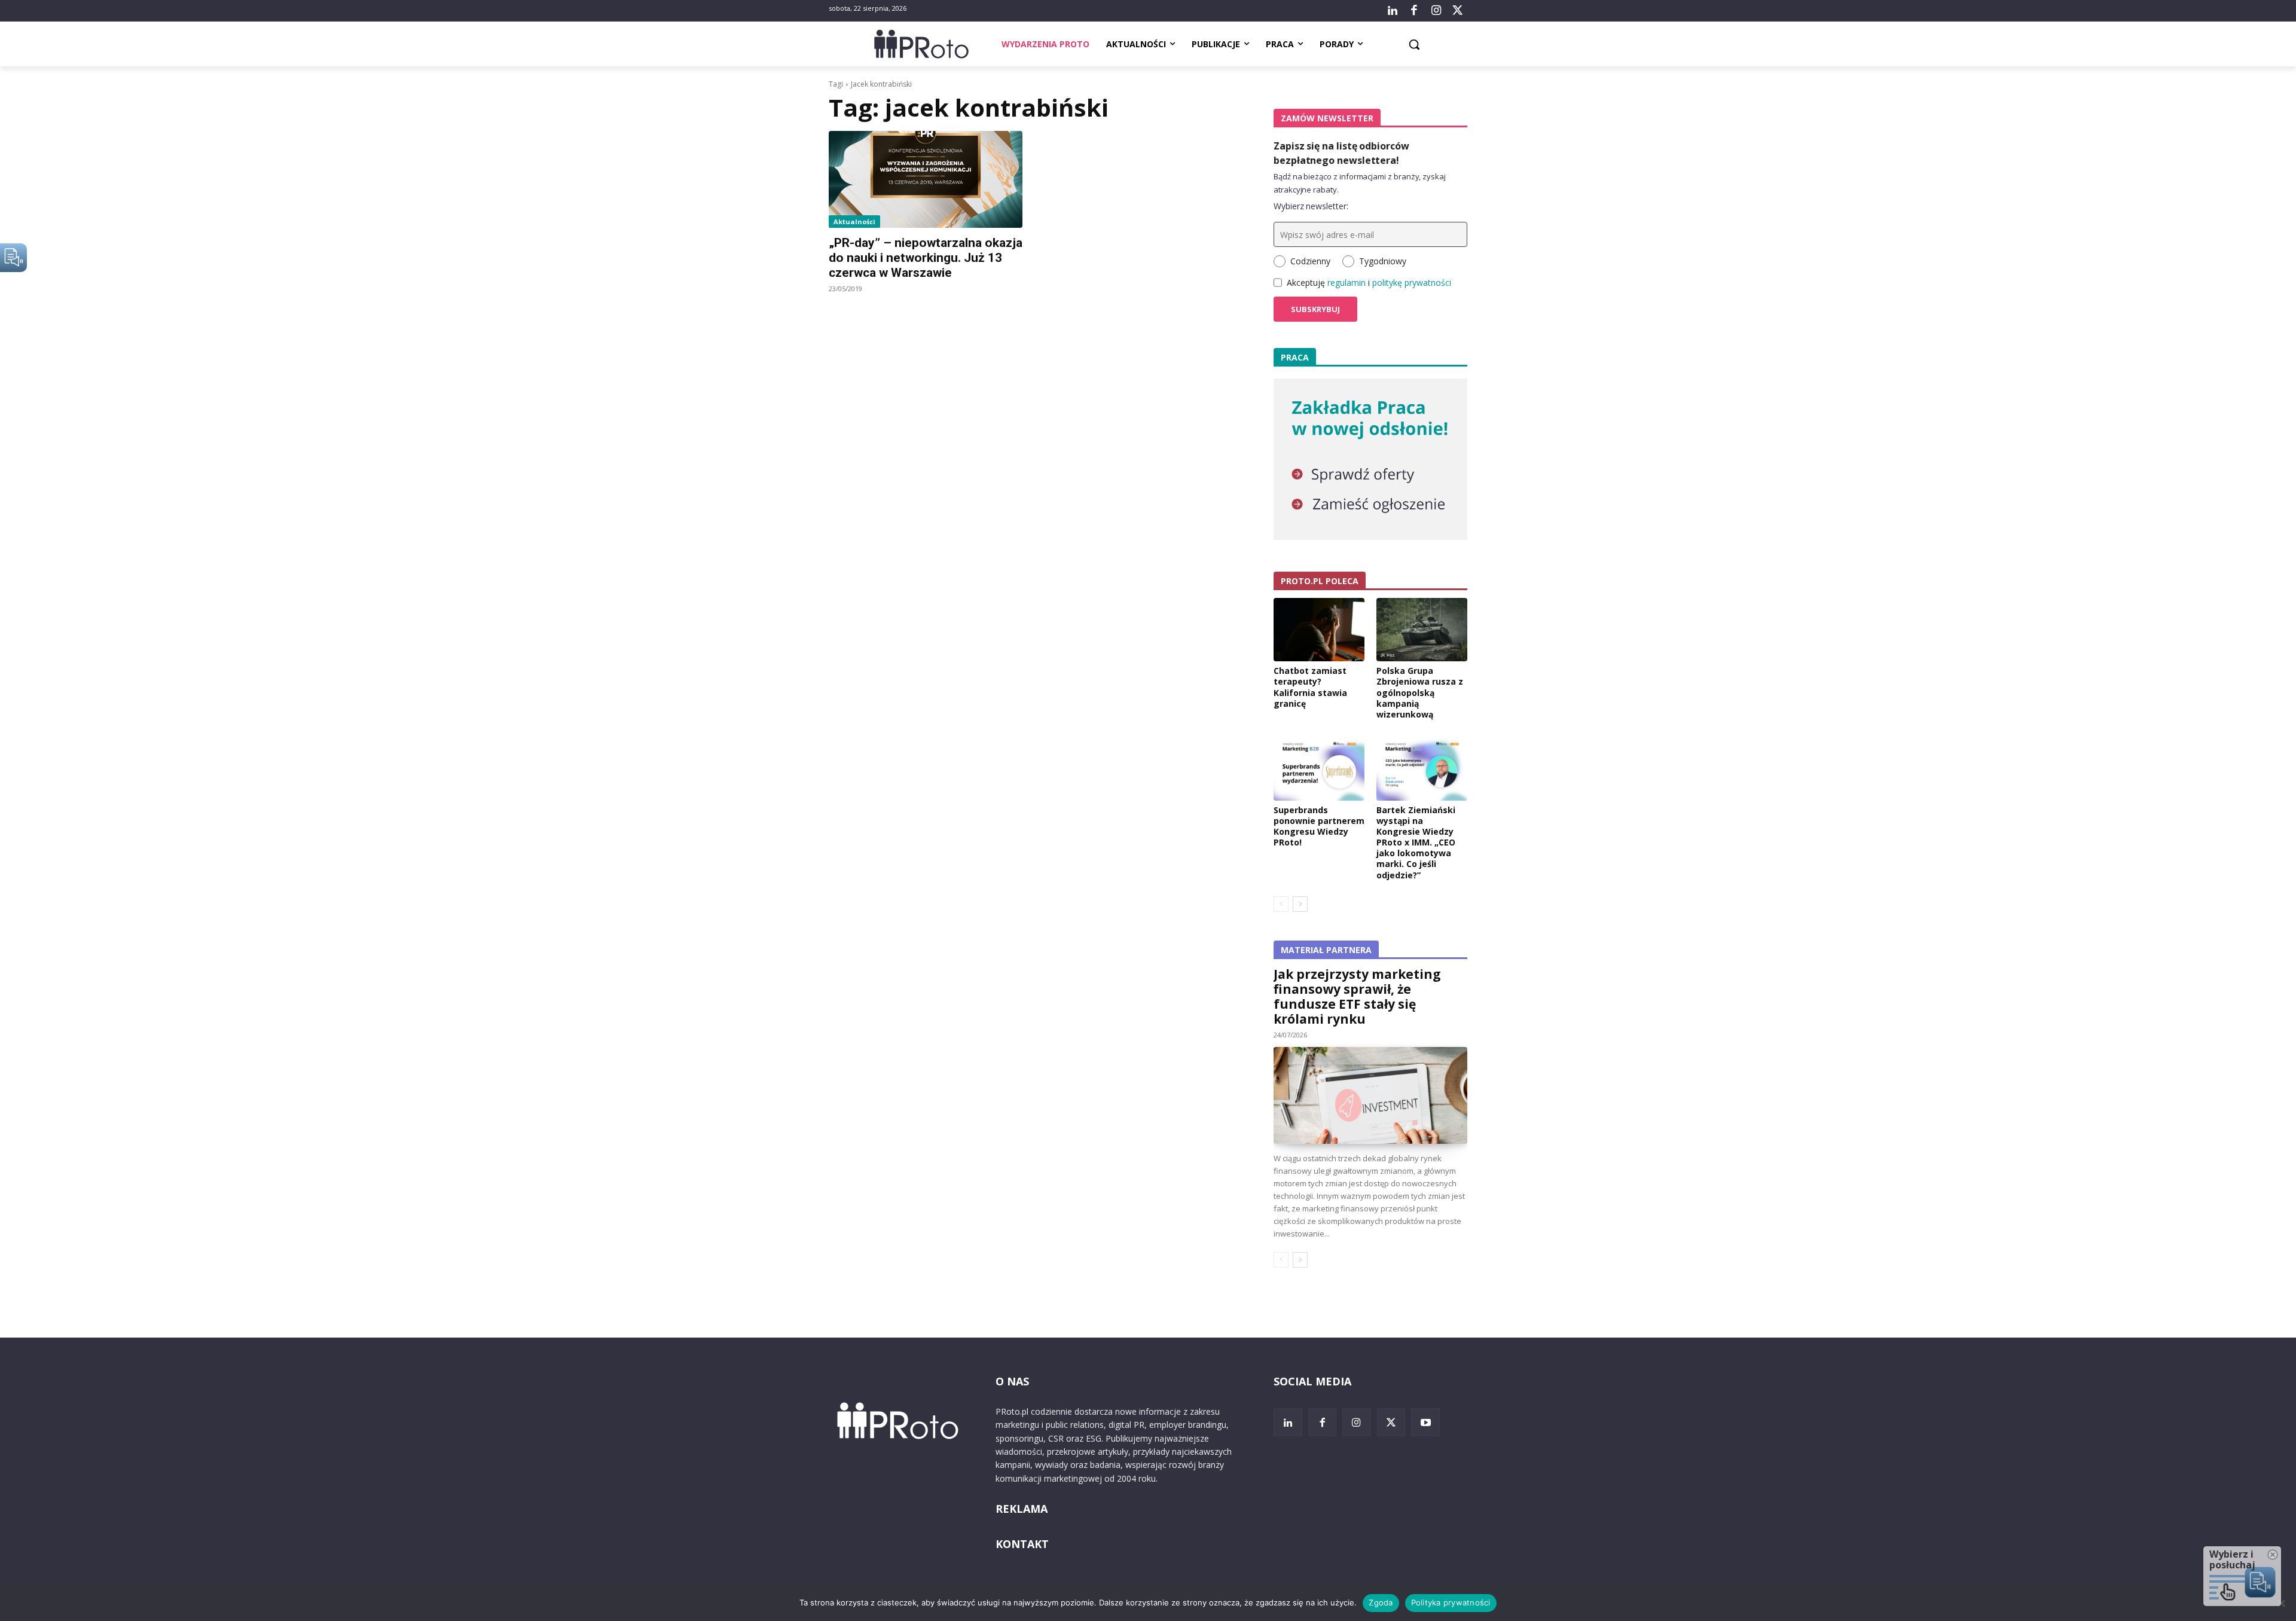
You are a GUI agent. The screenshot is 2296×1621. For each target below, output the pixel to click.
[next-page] (1300, 904)
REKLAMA (1022, 1509)
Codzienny (1310, 261)
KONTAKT (1022, 1544)
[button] (1414, 44)
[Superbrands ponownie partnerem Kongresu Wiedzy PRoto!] (1319, 768)
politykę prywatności (1412, 283)
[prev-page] (1281, 904)
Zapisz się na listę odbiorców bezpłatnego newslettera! (1341, 153)
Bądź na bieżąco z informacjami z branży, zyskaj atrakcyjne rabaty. (1360, 183)
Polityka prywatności (1451, 1602)
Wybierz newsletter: (1311, 206)
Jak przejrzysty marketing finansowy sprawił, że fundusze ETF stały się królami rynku (1357, 996)
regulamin (1347, 283)
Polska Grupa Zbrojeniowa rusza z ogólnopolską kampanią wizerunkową (1420, 692)
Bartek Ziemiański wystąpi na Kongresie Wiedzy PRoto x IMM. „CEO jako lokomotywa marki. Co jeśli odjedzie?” (1416, 842)
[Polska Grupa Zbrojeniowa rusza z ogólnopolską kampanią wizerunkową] (1422, 630)
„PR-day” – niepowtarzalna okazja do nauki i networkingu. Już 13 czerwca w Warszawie (926, 258)
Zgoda (1381, 1602)
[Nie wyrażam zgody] (2281, 1603)
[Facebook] (1414, 11)
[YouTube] (1425, 1422)
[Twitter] (1458, 11)
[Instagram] (1436, 11)
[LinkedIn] (1393, 11)
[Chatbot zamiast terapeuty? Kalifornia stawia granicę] (1319, 630)
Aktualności (854, 222)
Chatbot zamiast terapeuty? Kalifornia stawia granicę (1310, 687)
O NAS (1012, 1381)
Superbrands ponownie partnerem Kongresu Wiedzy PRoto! (1319, 826)
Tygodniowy (1383, 261)
